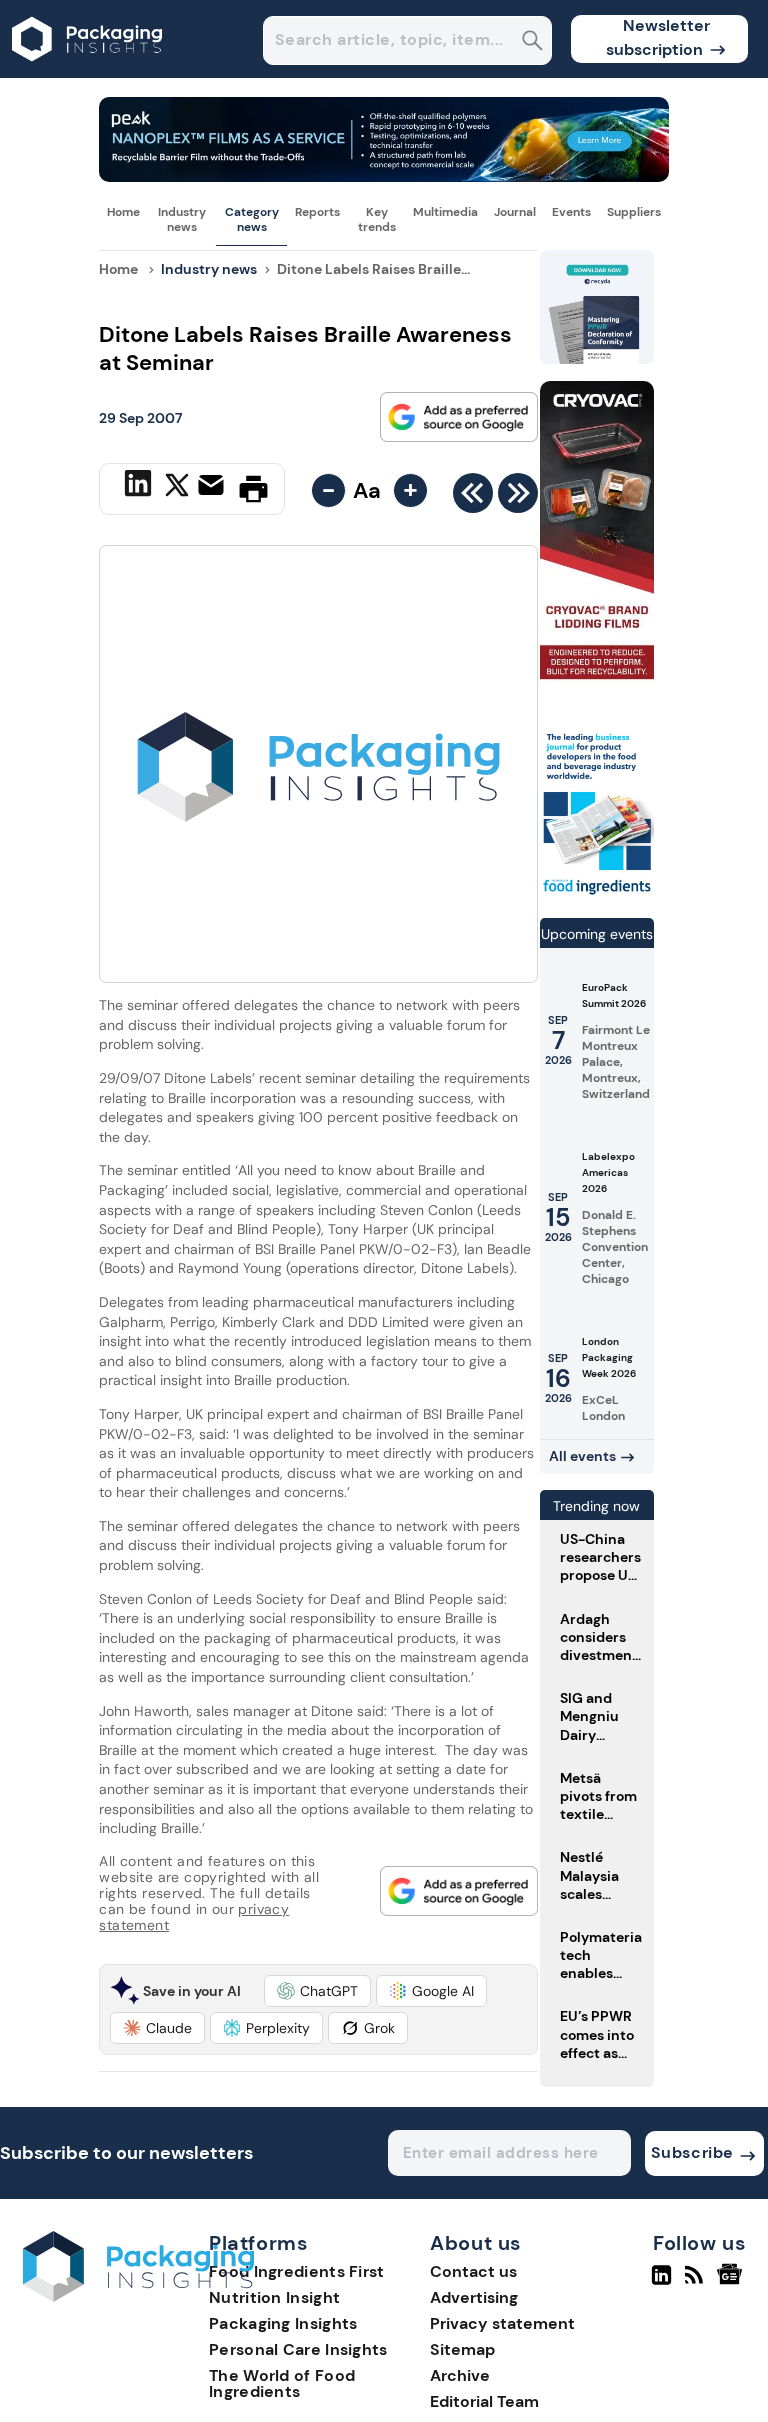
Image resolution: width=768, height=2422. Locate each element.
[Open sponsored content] (383, 176)
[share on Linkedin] (140, 487)
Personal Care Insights (298, 2349)
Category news (252, 219)
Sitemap (462, 2349)
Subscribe (692, 2152)
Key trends (377, 219)
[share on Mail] (213, 487)
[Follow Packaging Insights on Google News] (732, 2283)
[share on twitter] (177, 488)
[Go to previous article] (473, 498)
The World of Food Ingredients (282, 2383)
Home (123, 212)
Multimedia (445, 212)
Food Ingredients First (297, 2271)
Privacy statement (502, 2323)
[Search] (532, 42)
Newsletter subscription (658, 37)
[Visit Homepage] (88, 72)
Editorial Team (484, 2401)
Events (571, 212)
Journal (515, 212)
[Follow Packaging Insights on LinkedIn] (661, 2283)
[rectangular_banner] (597, 893)
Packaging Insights (283, 2323)
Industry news (182, 219)
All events (582, 1456)
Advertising (474, 2297)
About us (476, 2244)
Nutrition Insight (274, 2297)
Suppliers (634, 212)
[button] (317, 1991)
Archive (460, 2375)
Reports (317, 212)
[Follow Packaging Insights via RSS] (696, 2283)
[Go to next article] (518, 498)
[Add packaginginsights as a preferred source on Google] (459, 417)
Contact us (473, 2271)
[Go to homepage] (138, 2296)
